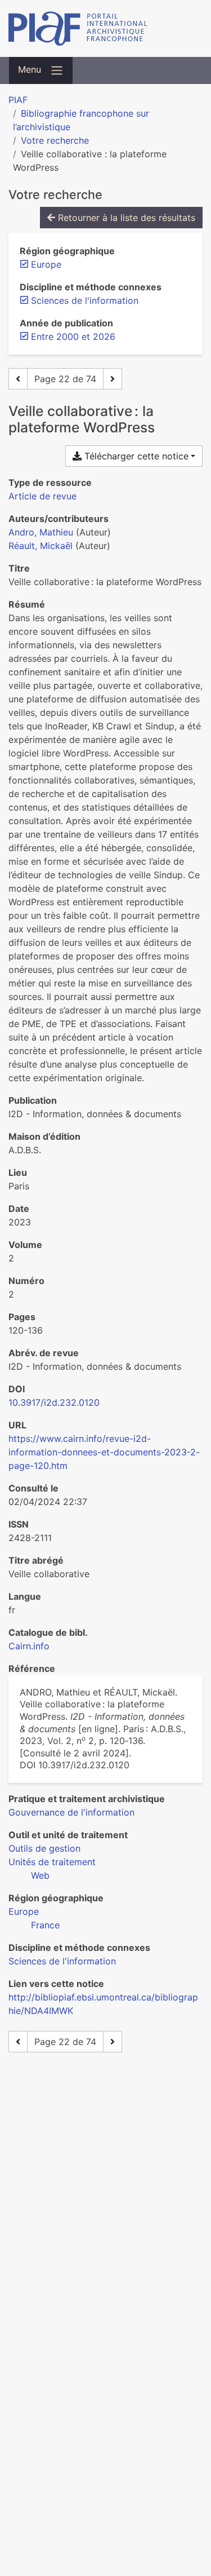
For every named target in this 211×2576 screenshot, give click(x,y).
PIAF (18, 100)
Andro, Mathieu (41, 532)
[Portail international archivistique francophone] (105, 28)
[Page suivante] (113, 379)
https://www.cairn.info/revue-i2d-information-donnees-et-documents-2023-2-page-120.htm (104, 1452)
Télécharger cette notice (135, 456)
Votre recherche (55, 140)
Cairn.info (29, 1646)
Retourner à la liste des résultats (125, 218)
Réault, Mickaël (41, 546)
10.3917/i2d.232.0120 (54, 1402)
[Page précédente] (18, 379)
